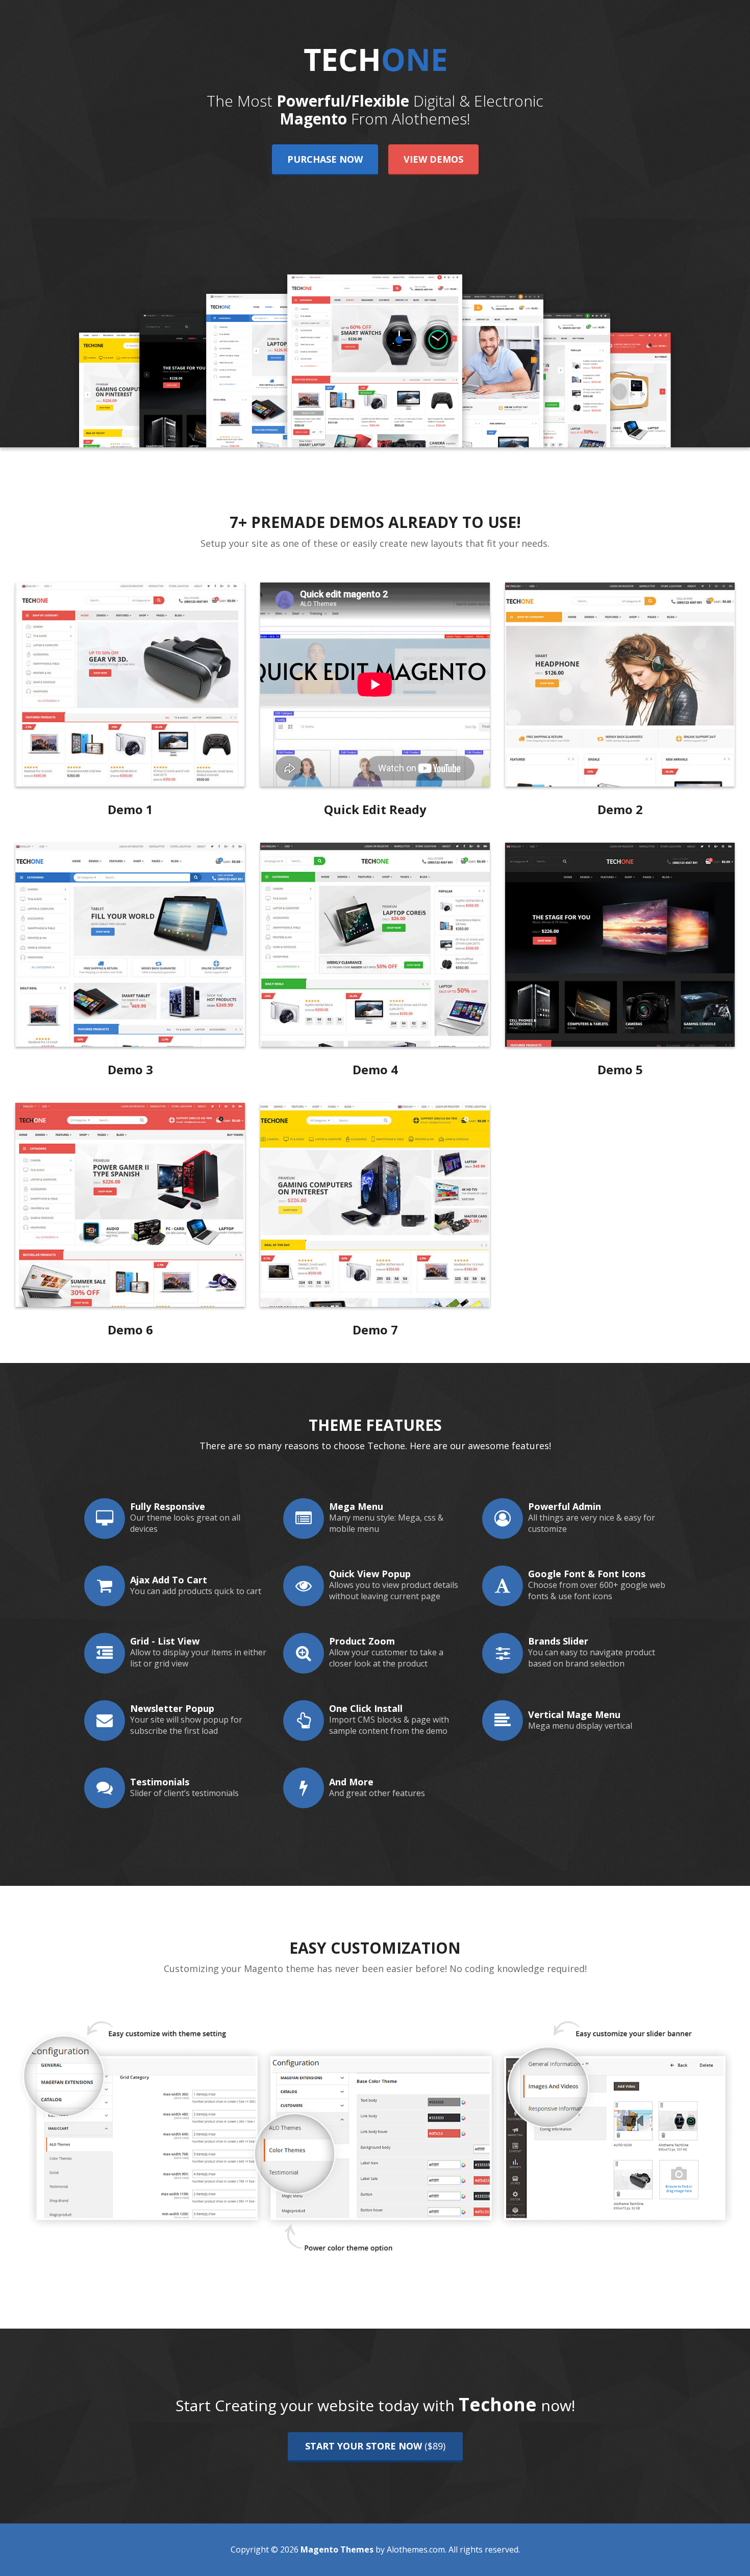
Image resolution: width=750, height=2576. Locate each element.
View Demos (433, 159)
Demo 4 (375, 1069)
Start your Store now (375, 2446)
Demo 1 (130, 809)
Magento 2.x (130, 684)
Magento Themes (336, 2549)
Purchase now (325, 159)
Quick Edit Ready (375, 809)
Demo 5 (620, 1069)
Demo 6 (130, 1330)
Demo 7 (375, 1330)
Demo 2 (620, 809)
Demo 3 (130, 1069)
